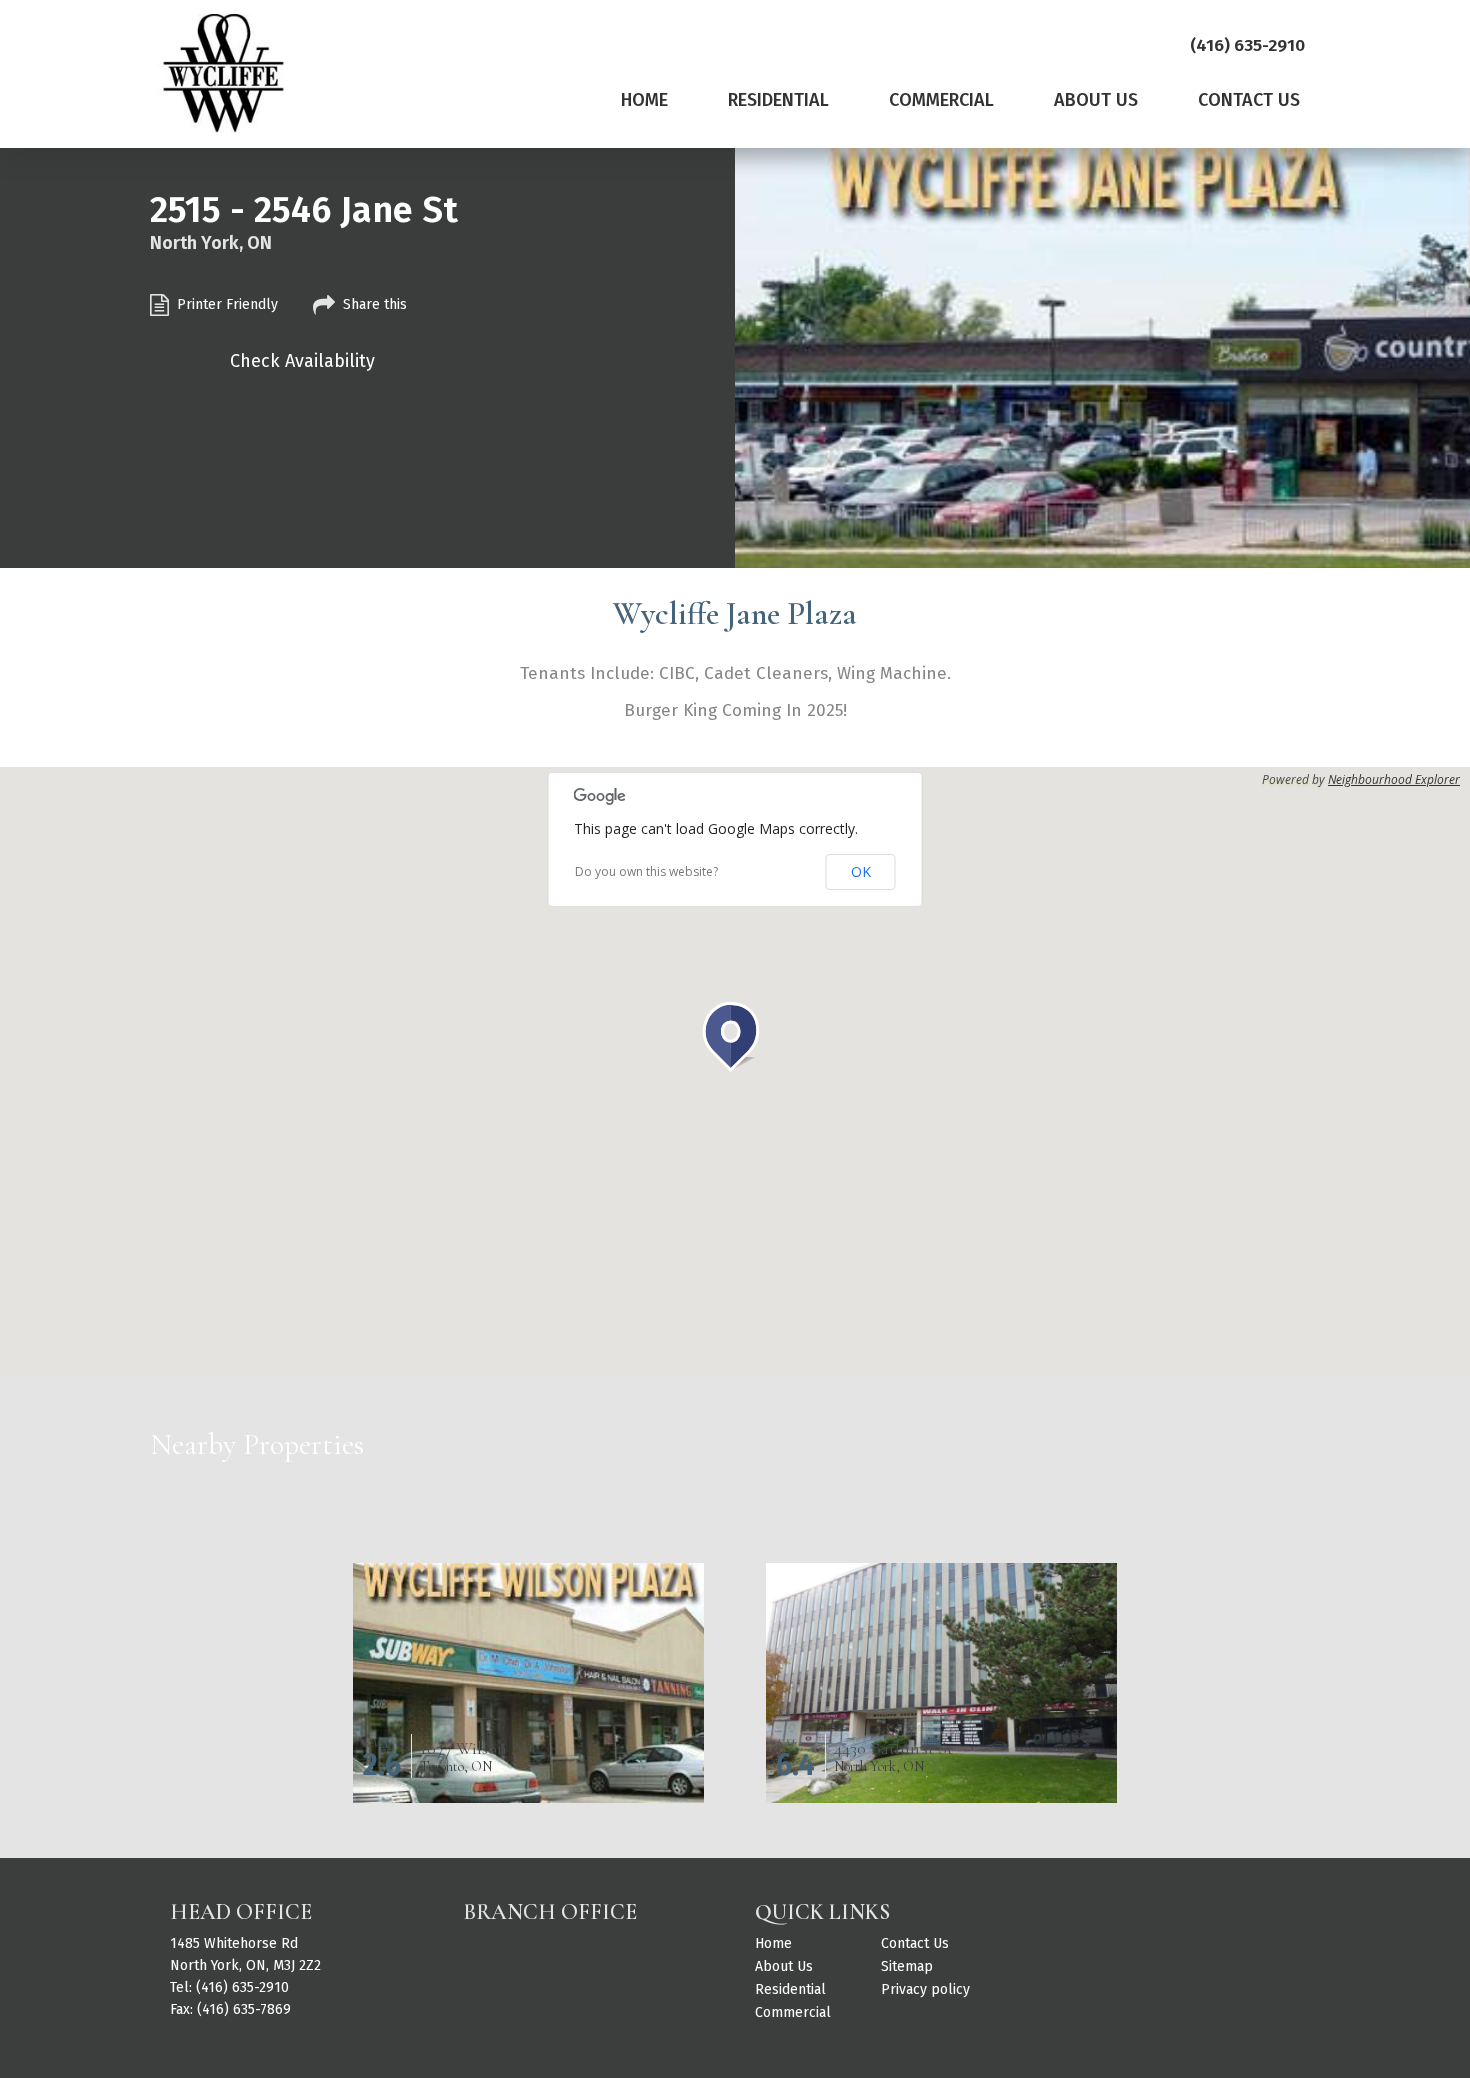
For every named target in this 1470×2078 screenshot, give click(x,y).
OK (861, 871)
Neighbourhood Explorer (1394, 780)
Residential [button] (778, 100)
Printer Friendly (227, 304)
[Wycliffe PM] (220, 73)
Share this (375, 304)
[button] (735, 1037)
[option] (1102, 359)
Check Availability (302, 361)
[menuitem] (644, 113)
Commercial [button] (941, 100)
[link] (644, 105)
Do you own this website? (646, 872)
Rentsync (1173, 1999)
